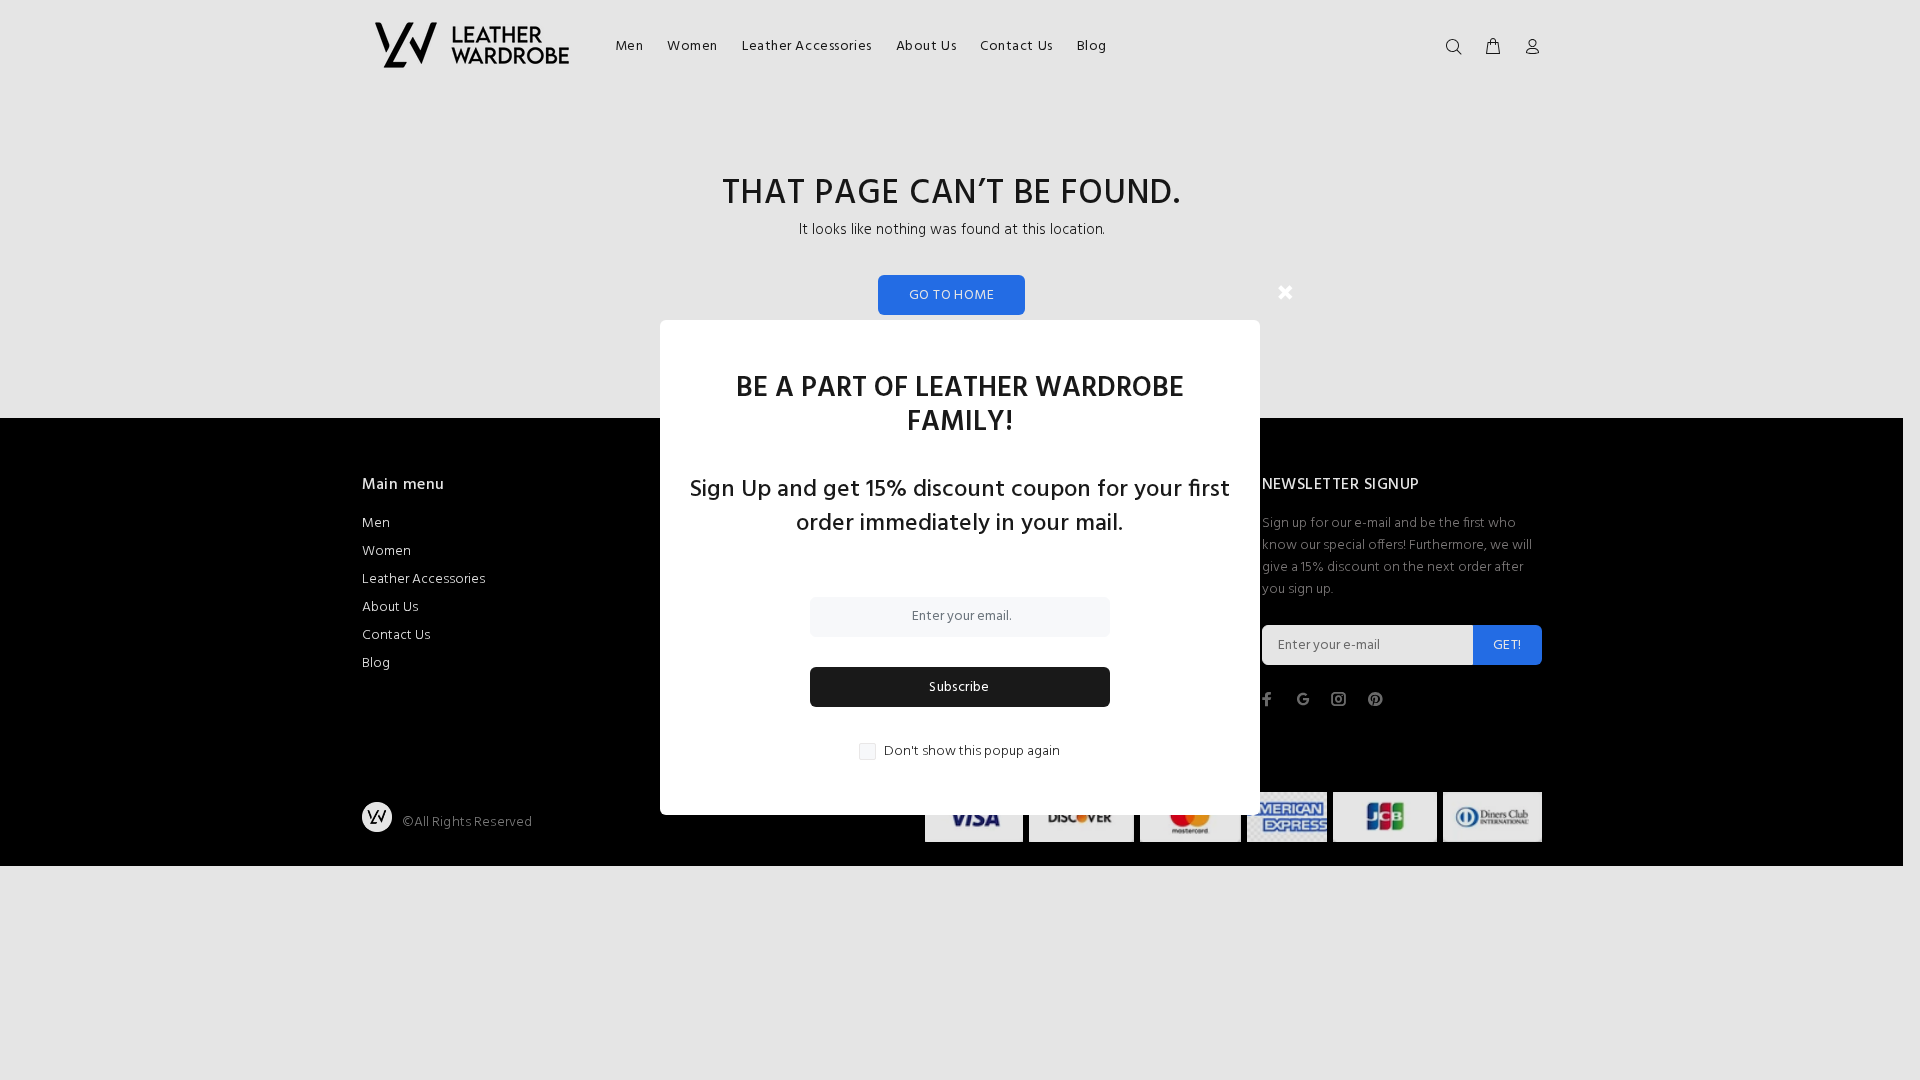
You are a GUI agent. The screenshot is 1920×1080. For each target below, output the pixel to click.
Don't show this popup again (972, 752)
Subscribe (959, 687)
